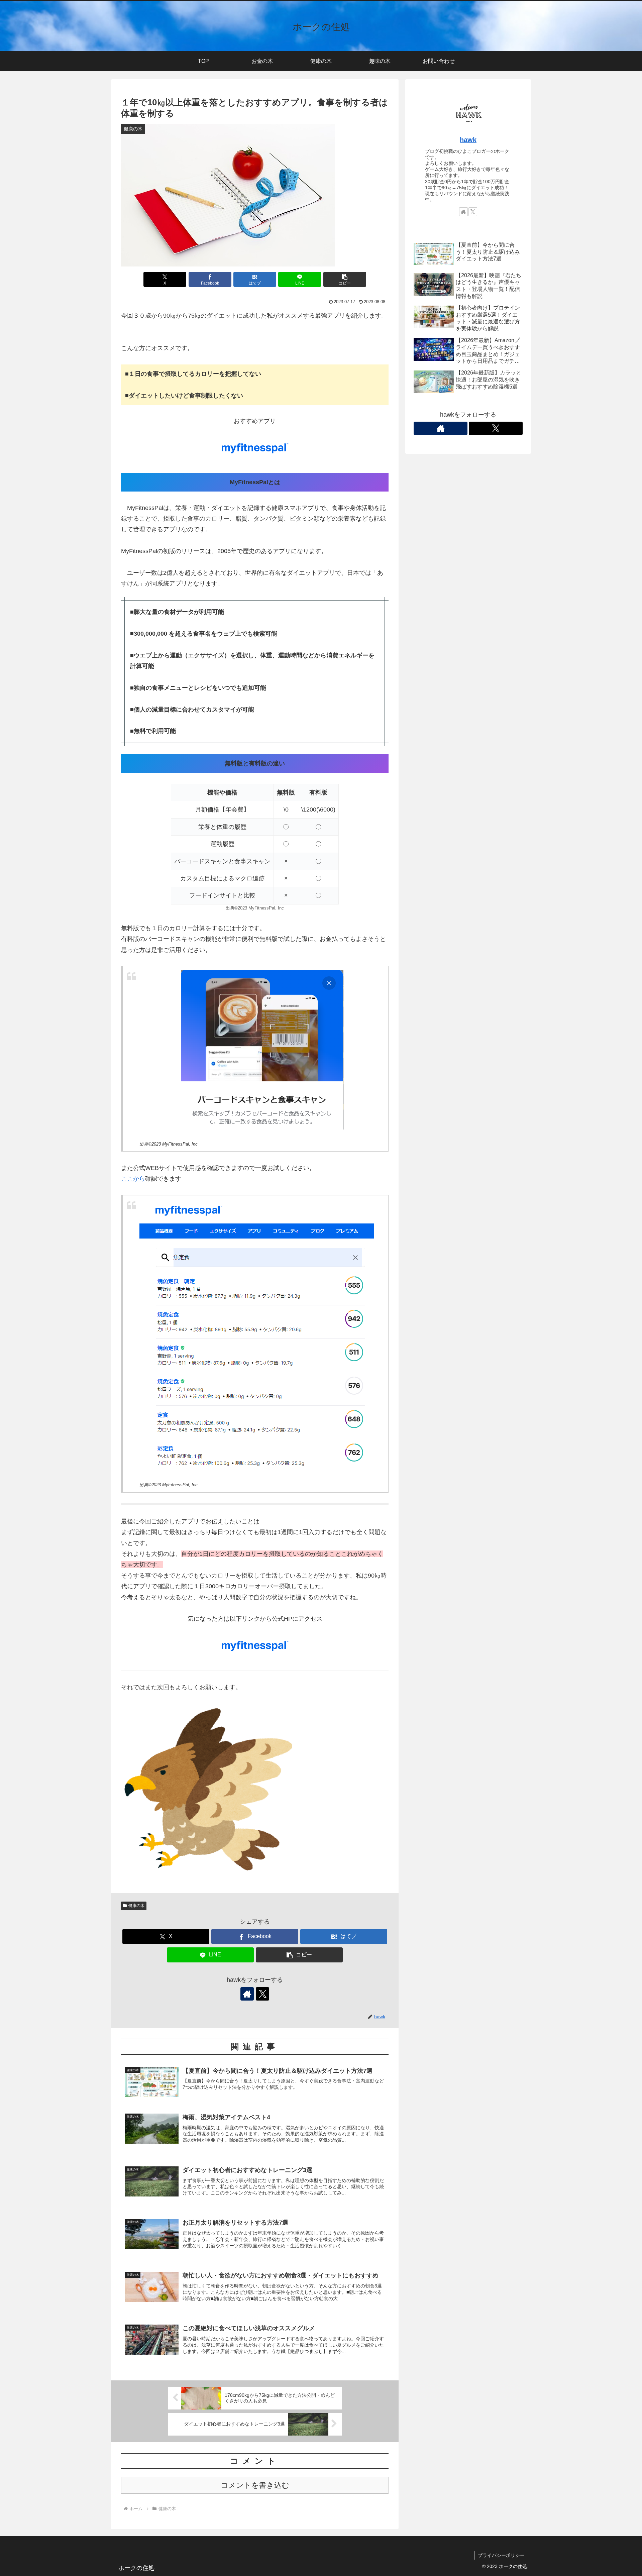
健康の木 (136, 1906)
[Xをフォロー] (262, 1994)
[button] (345, 279)
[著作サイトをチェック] (247, 1994)
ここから (133, 1179)
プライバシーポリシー (501, 2555)
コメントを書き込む (255, 2485)
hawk (468, 140)
